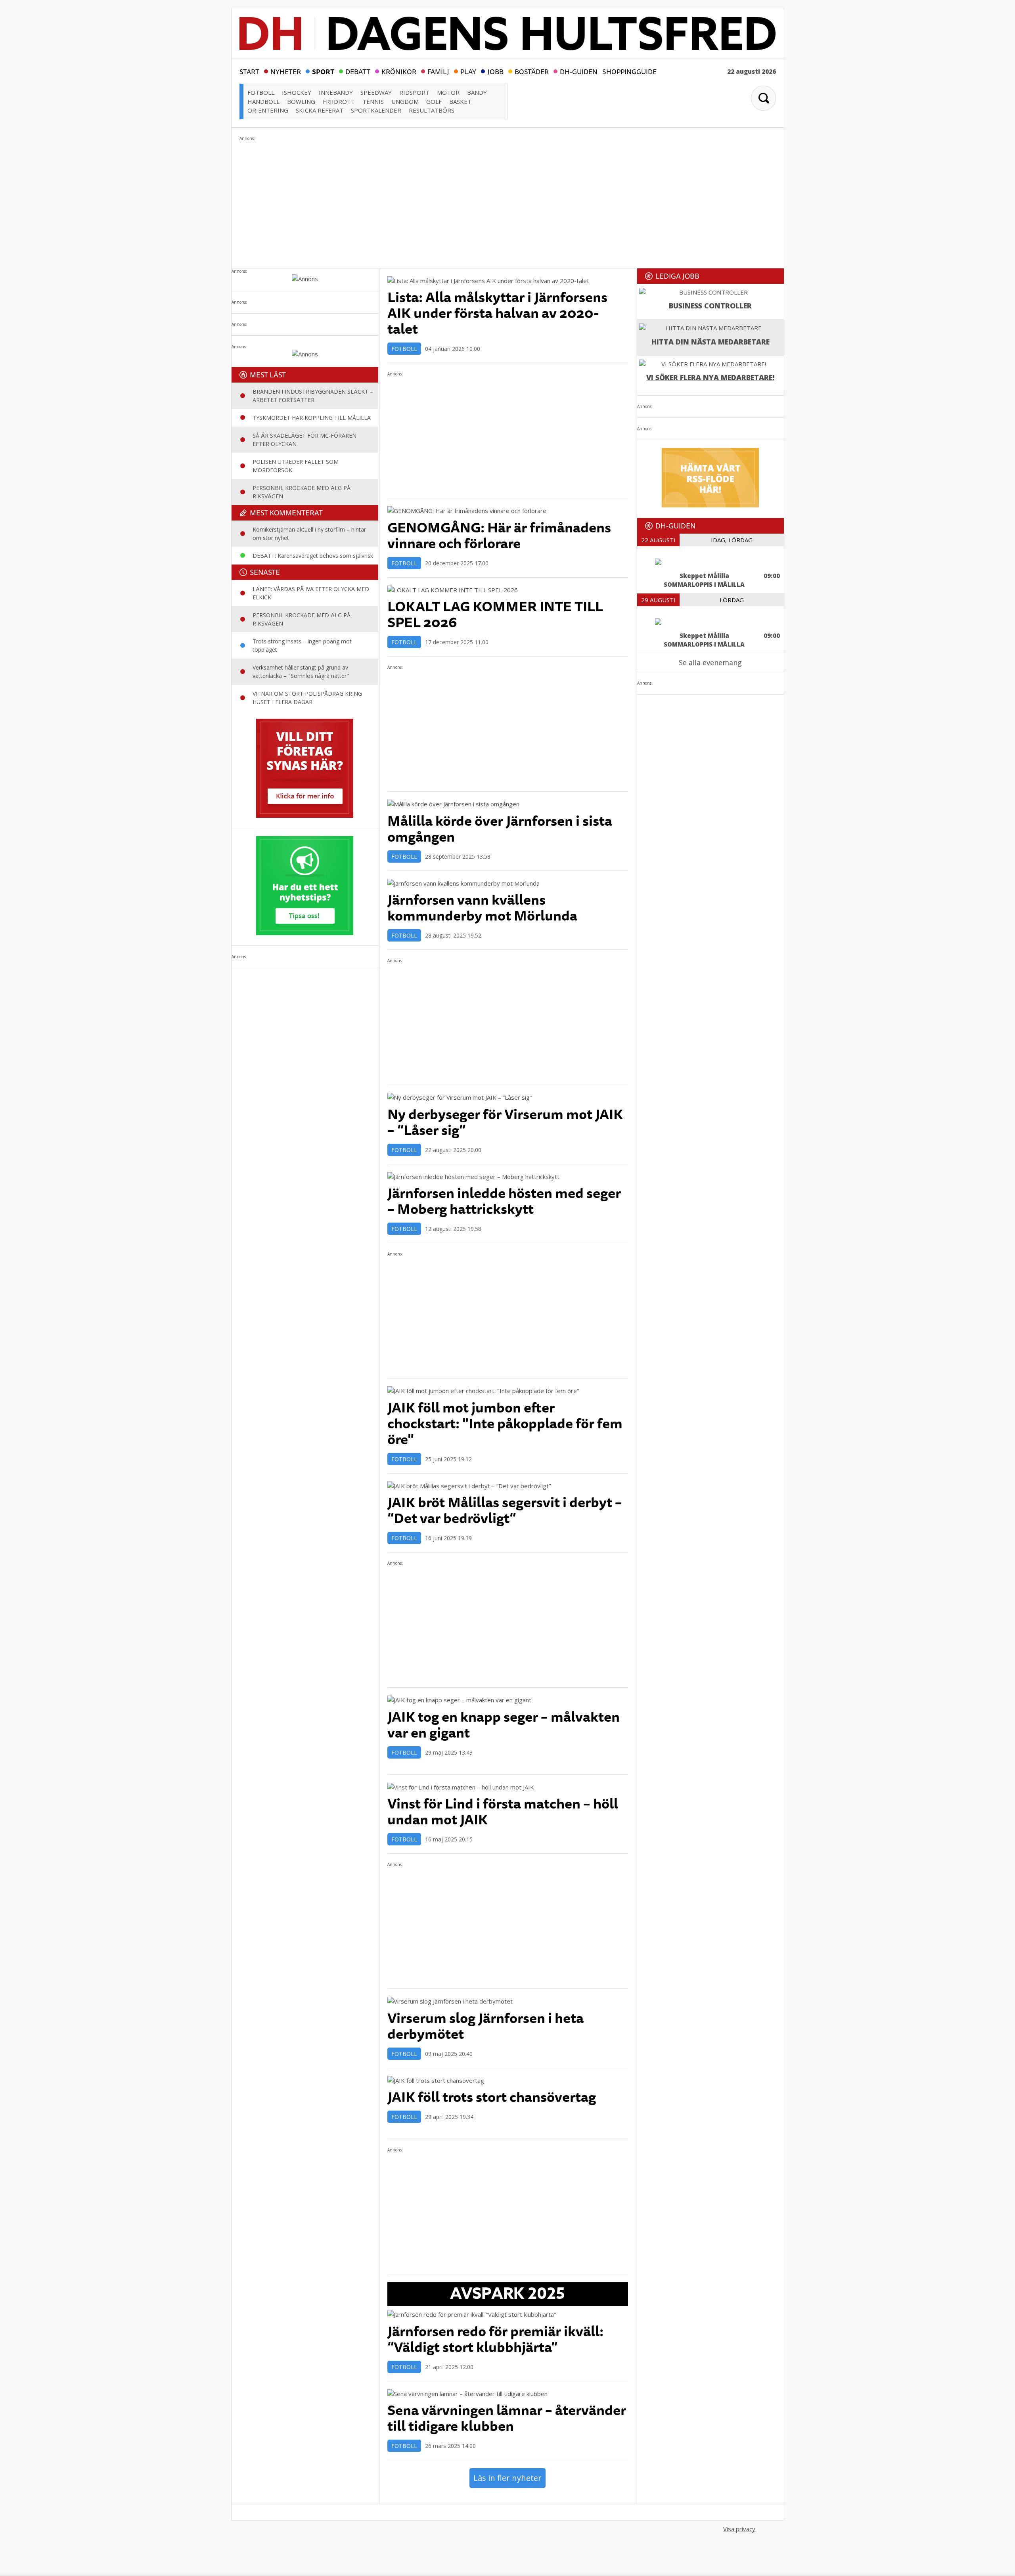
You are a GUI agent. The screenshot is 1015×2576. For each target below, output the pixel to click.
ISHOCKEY (297, 92)
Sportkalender (376, 110)
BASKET (460, 101)
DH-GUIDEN (579, 71)
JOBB (495, 71)
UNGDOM (405, 101)
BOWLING (301, 101)
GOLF (434, 101)
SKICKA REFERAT (320, 110)
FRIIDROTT (339, 101)
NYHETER (286, 71)
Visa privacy (739, 2529)
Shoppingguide (629, 71)
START (249, 71)
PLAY (468, 71)
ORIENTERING (268, 110)
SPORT (323, 71)
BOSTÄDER (532, 71)
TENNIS (373, 101)
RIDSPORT (414, 92)
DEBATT (358, 71)
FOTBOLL (261, 92)
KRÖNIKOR (399, 71)
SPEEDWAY (376, 92)
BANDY (477, 92)
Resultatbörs (432, 110)
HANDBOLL (263, 101)
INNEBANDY (336, 92)
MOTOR (448, 92)
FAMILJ (438, 71)
